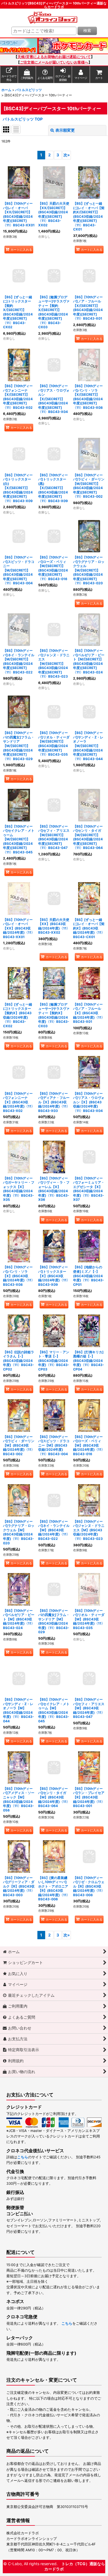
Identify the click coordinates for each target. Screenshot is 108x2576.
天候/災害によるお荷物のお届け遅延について (54, 57)
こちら (23, 2157)
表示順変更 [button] (65, 130)
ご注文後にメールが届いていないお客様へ (54, 62)
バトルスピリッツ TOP (23, 119)
